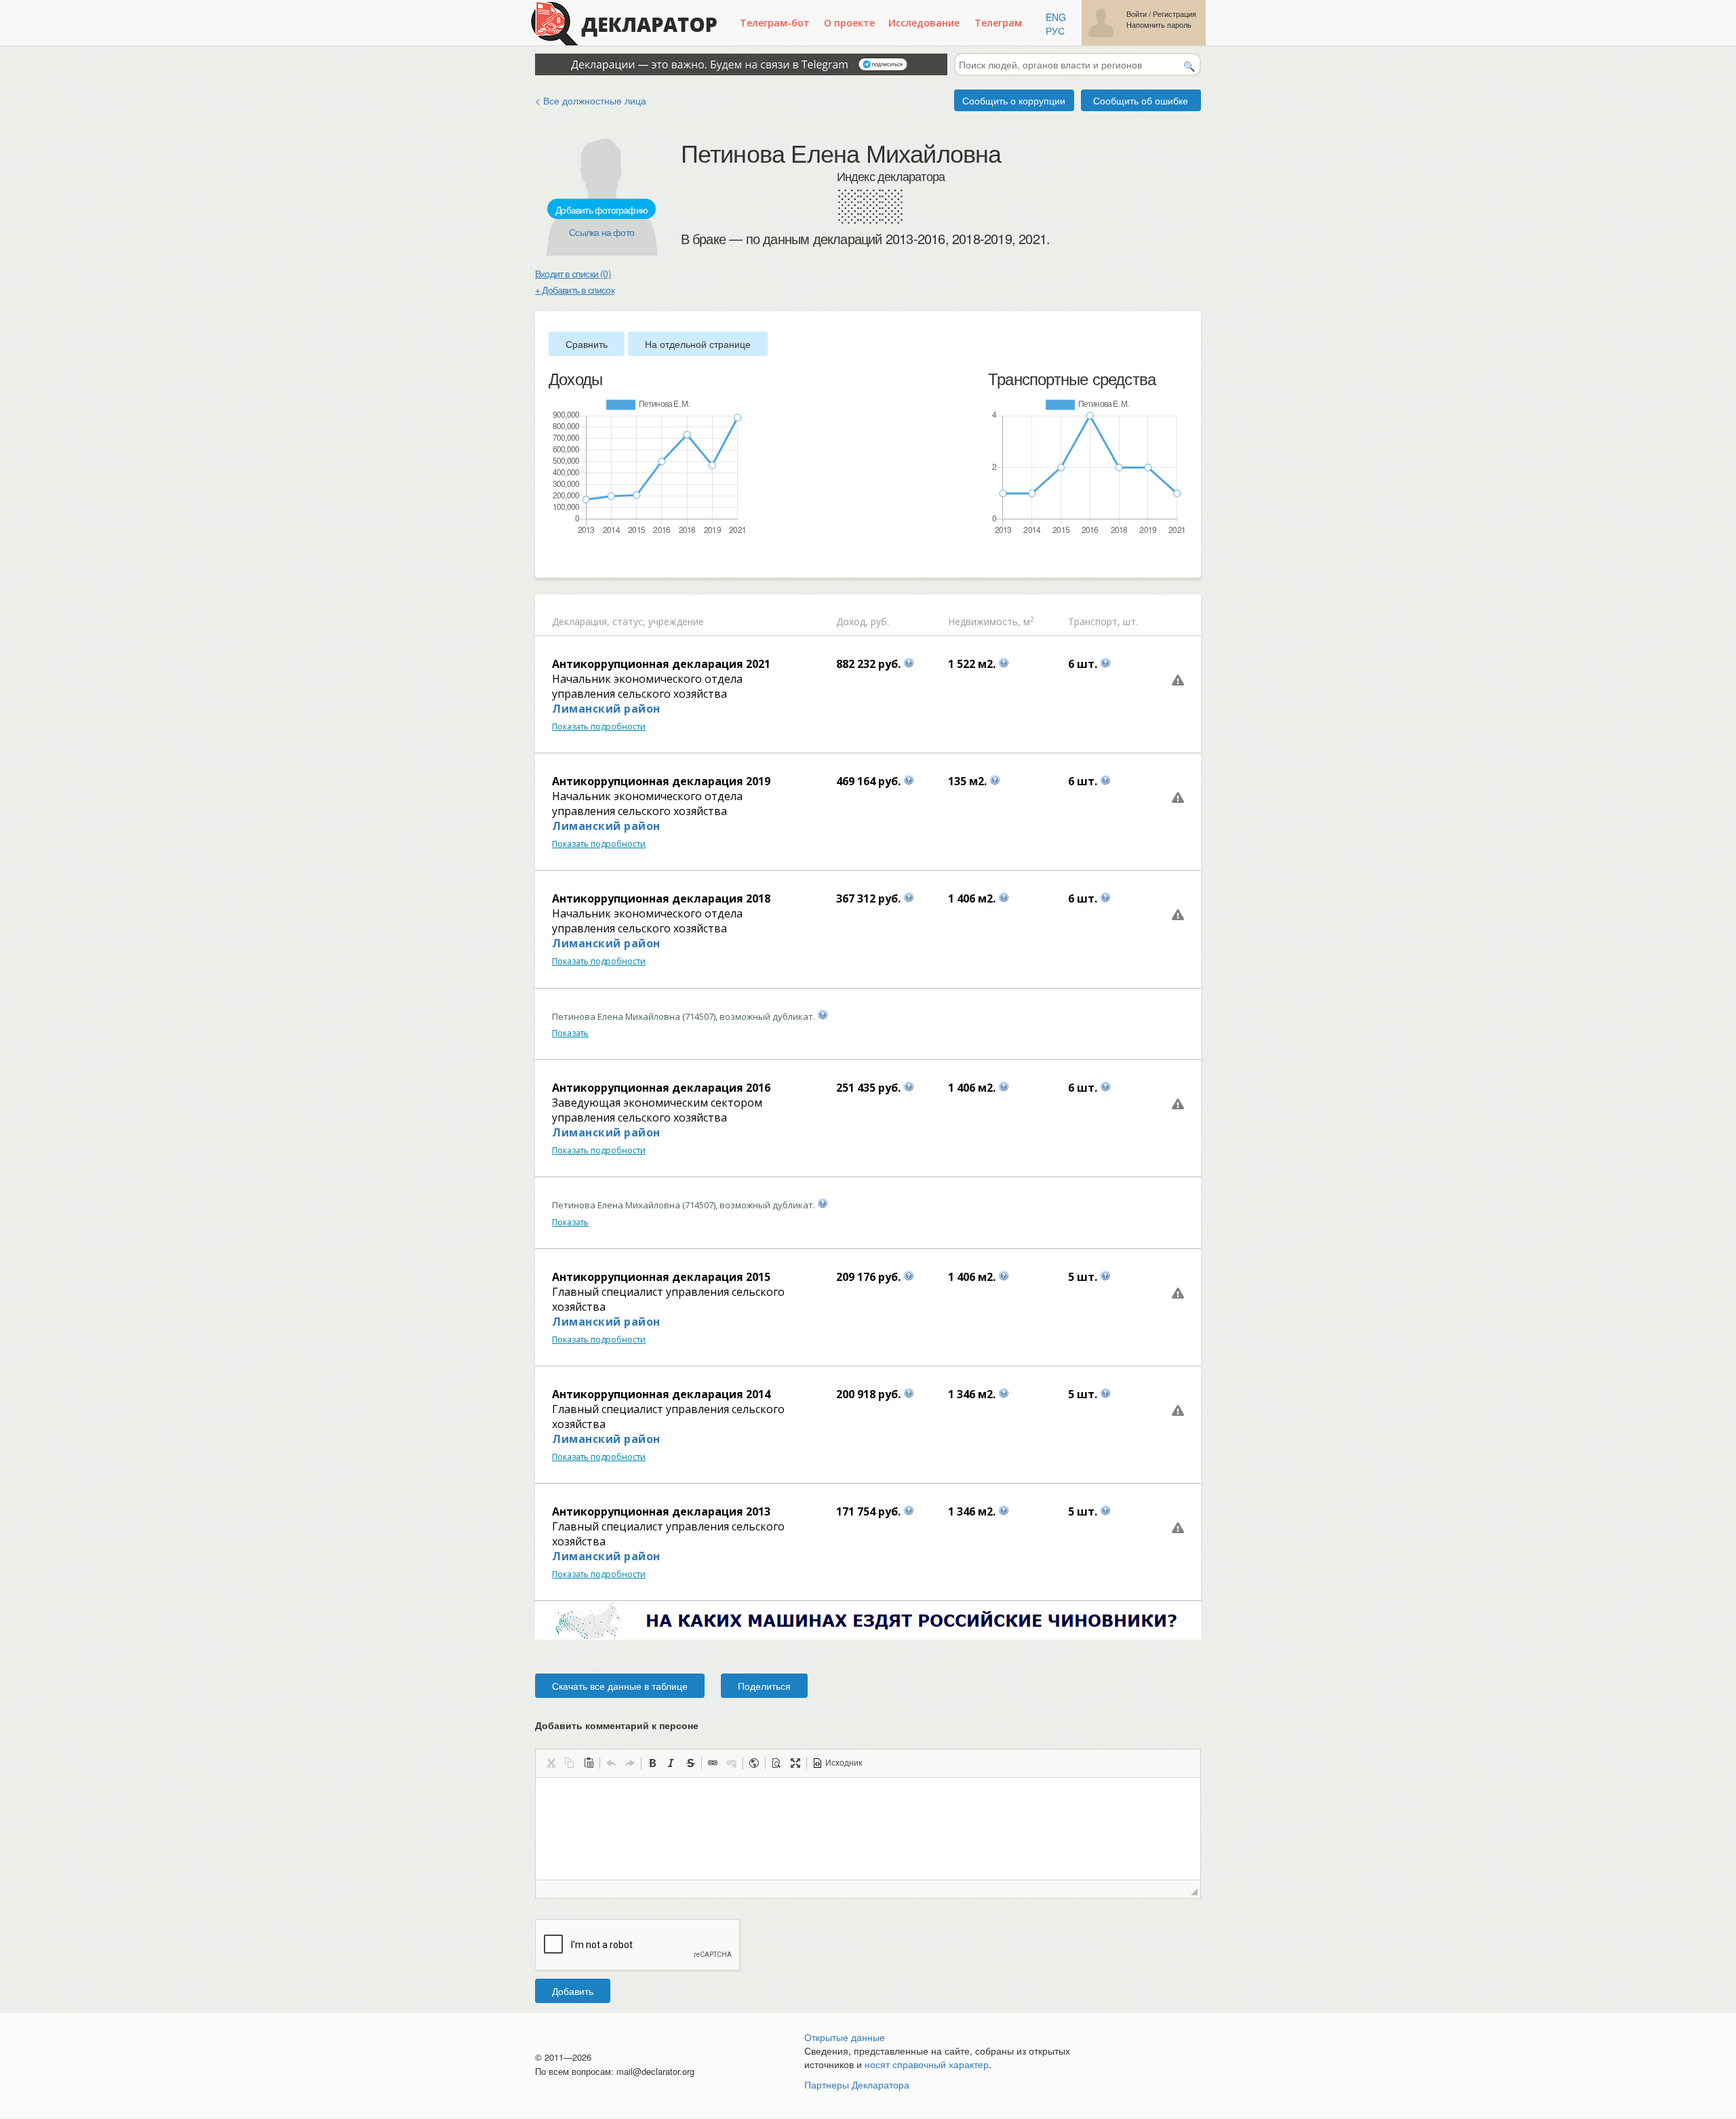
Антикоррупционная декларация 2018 (661, 898)
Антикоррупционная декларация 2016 (661, 1088)
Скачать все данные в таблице (620, 1686)
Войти (1137, 14)
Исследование (924, 23)
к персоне (675, 1725)
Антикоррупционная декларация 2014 (661, 1394)
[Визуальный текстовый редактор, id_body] (868, 1829)
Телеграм (998, 23)
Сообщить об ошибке (1141, 100)
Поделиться (764, 1686)
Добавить (573, 1991)
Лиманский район (606, 709)
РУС (1055, 31)
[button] (551, 1763)
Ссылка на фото (601, 232)
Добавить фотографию (601, 210)
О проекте (849, 23)
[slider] (555, 558)
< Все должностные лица (591, 100)
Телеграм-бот (775, 23)
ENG (1056, 17)
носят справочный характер (927, 2064)
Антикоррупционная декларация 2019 (661, 781)
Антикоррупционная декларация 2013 (661, 1511)
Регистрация (1175, 14)
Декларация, (581, 621)
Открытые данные (845, 2037)
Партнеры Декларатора (857, 2084)
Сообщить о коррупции (1014, 100)
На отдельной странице (698, 344)
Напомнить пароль (1159, 25)
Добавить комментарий (617, 1725)
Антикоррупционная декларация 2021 (661, 664)
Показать (570, 1033)
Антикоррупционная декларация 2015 (661, 1277)
